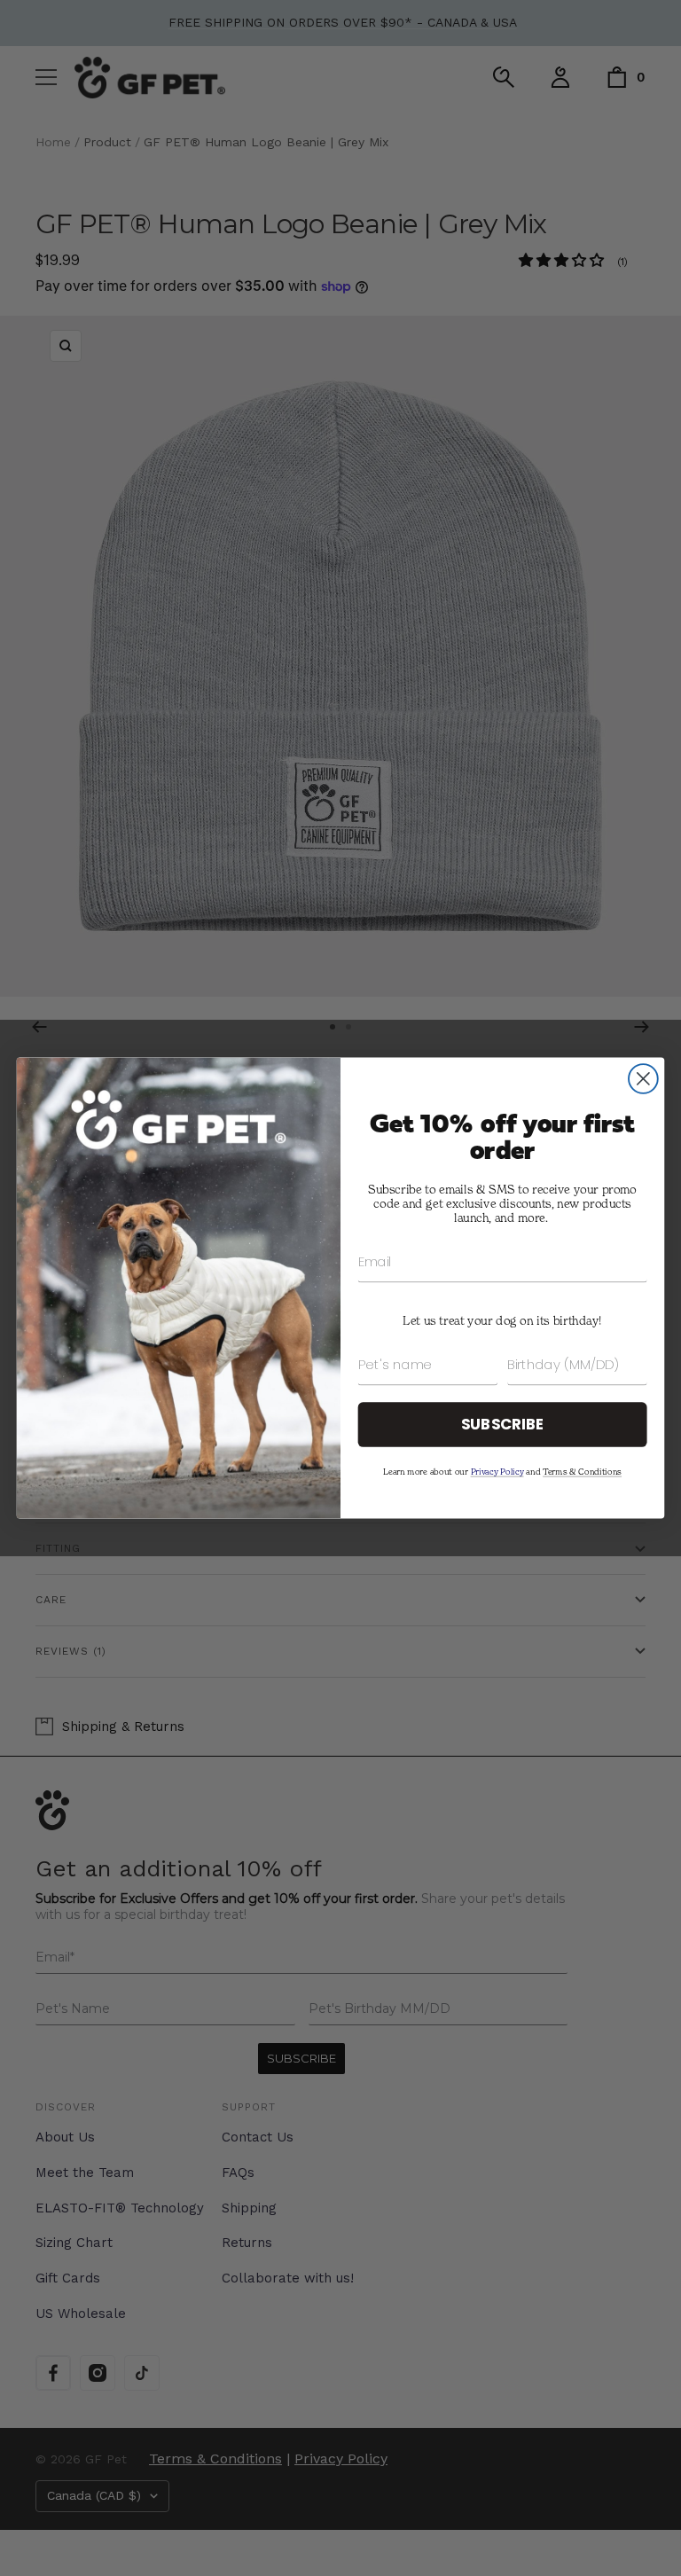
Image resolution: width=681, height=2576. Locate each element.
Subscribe (503, 1424)
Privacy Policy (497, 1471)
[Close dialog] (643, 1079)
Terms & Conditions (582, 1471)
